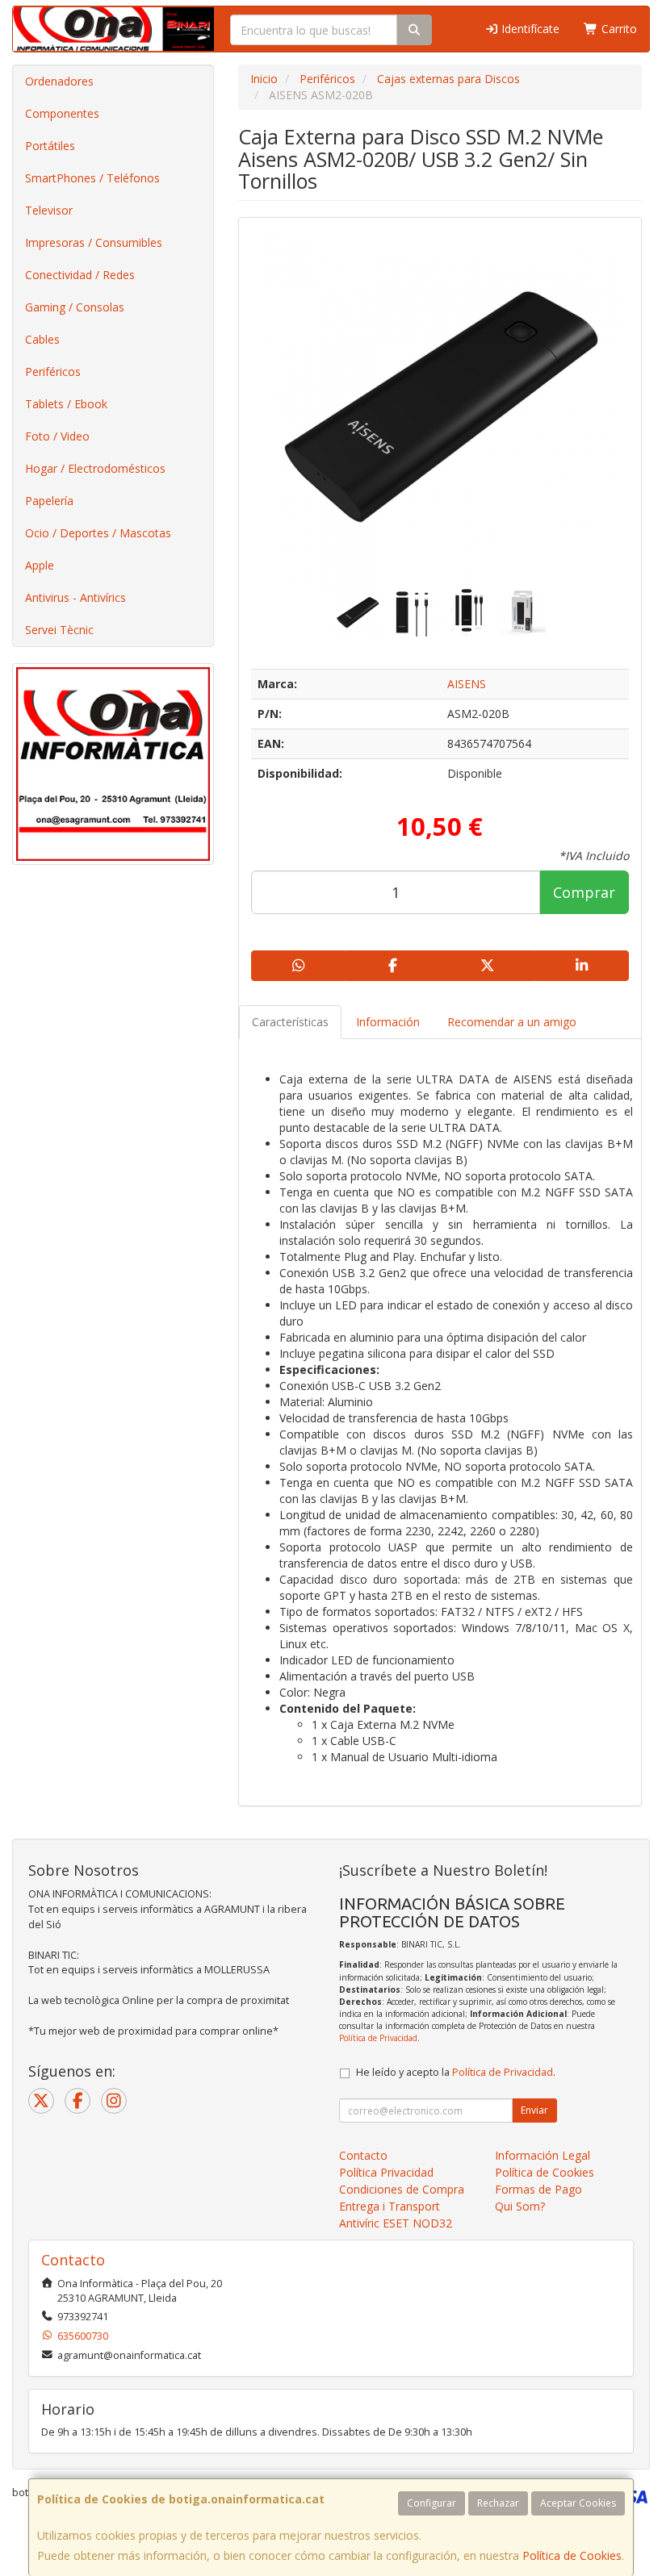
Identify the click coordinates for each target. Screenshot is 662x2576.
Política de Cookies (572, 2555)
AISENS (467, 684)
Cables (42, 339)
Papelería (49, 501)
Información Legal (543, 2155)
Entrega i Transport (390, 2206)
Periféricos (53, 372)
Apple (40, 565)
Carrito (618, 29)
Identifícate (529, 29)
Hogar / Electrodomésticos (95, 468)
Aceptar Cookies (578, 2503)
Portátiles (50, 146)
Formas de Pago (538, 2189)
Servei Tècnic (59, 630)
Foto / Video (57, 436)
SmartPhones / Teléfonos (92, 178)
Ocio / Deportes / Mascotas (98, 533)
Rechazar (498, 2503)
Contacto (363, 2155)
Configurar (432, 2503)
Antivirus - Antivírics (75, 597)
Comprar (584, 892)
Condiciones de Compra (402, 2189)
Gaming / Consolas (75, 307)
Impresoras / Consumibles (94, 242)
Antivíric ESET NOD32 (396, 2223)
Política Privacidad (386, 2172)
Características (290, 1022)
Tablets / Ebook (66, 404)
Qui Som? (520, 2206)
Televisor (49, 210)
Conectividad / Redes (80, 275)
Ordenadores (59, 81)
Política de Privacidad (378, 2038)
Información (388, 1022)
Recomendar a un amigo (512, 1022)
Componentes (62, 113)
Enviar (534, 2110)
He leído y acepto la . (456, 2072)
